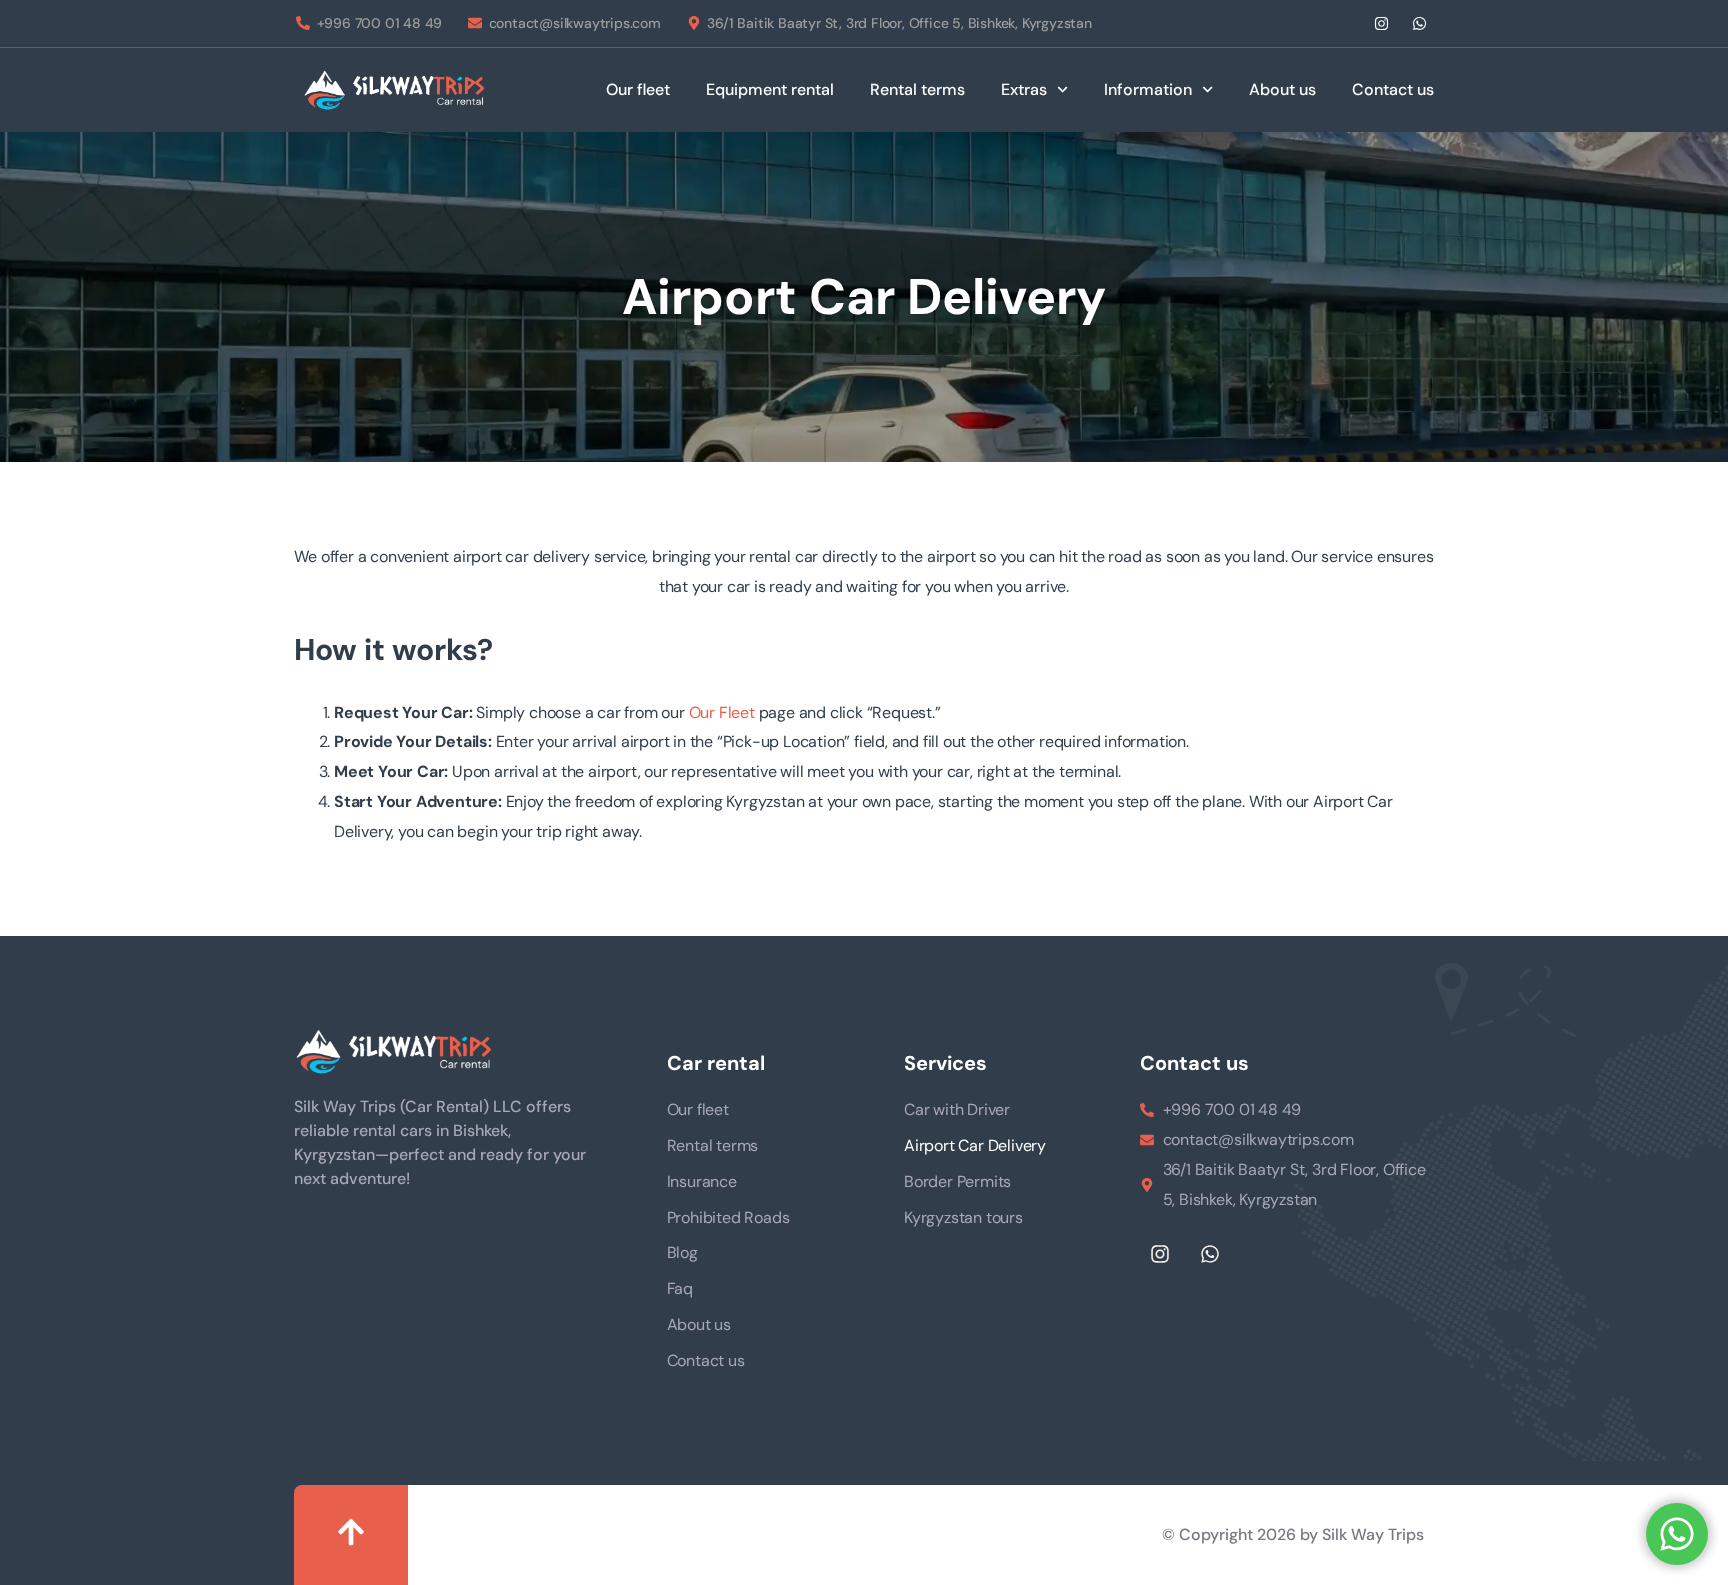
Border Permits (957, 1181)
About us (1282, 89)
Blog (682, 1252)
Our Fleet (722, 712)
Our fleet (638, 89)
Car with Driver (957, 1109)
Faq (680, 1288)
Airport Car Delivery (975, 1145)
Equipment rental (770, 89)
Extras (1024, 89)
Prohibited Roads (728, 1217)
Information (1148, 89)
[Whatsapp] (1419, 24)
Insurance (702, 1181)
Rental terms (917, 89)
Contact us (1393, 89)
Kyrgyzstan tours (963, 1217)
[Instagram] (1381, 24)
